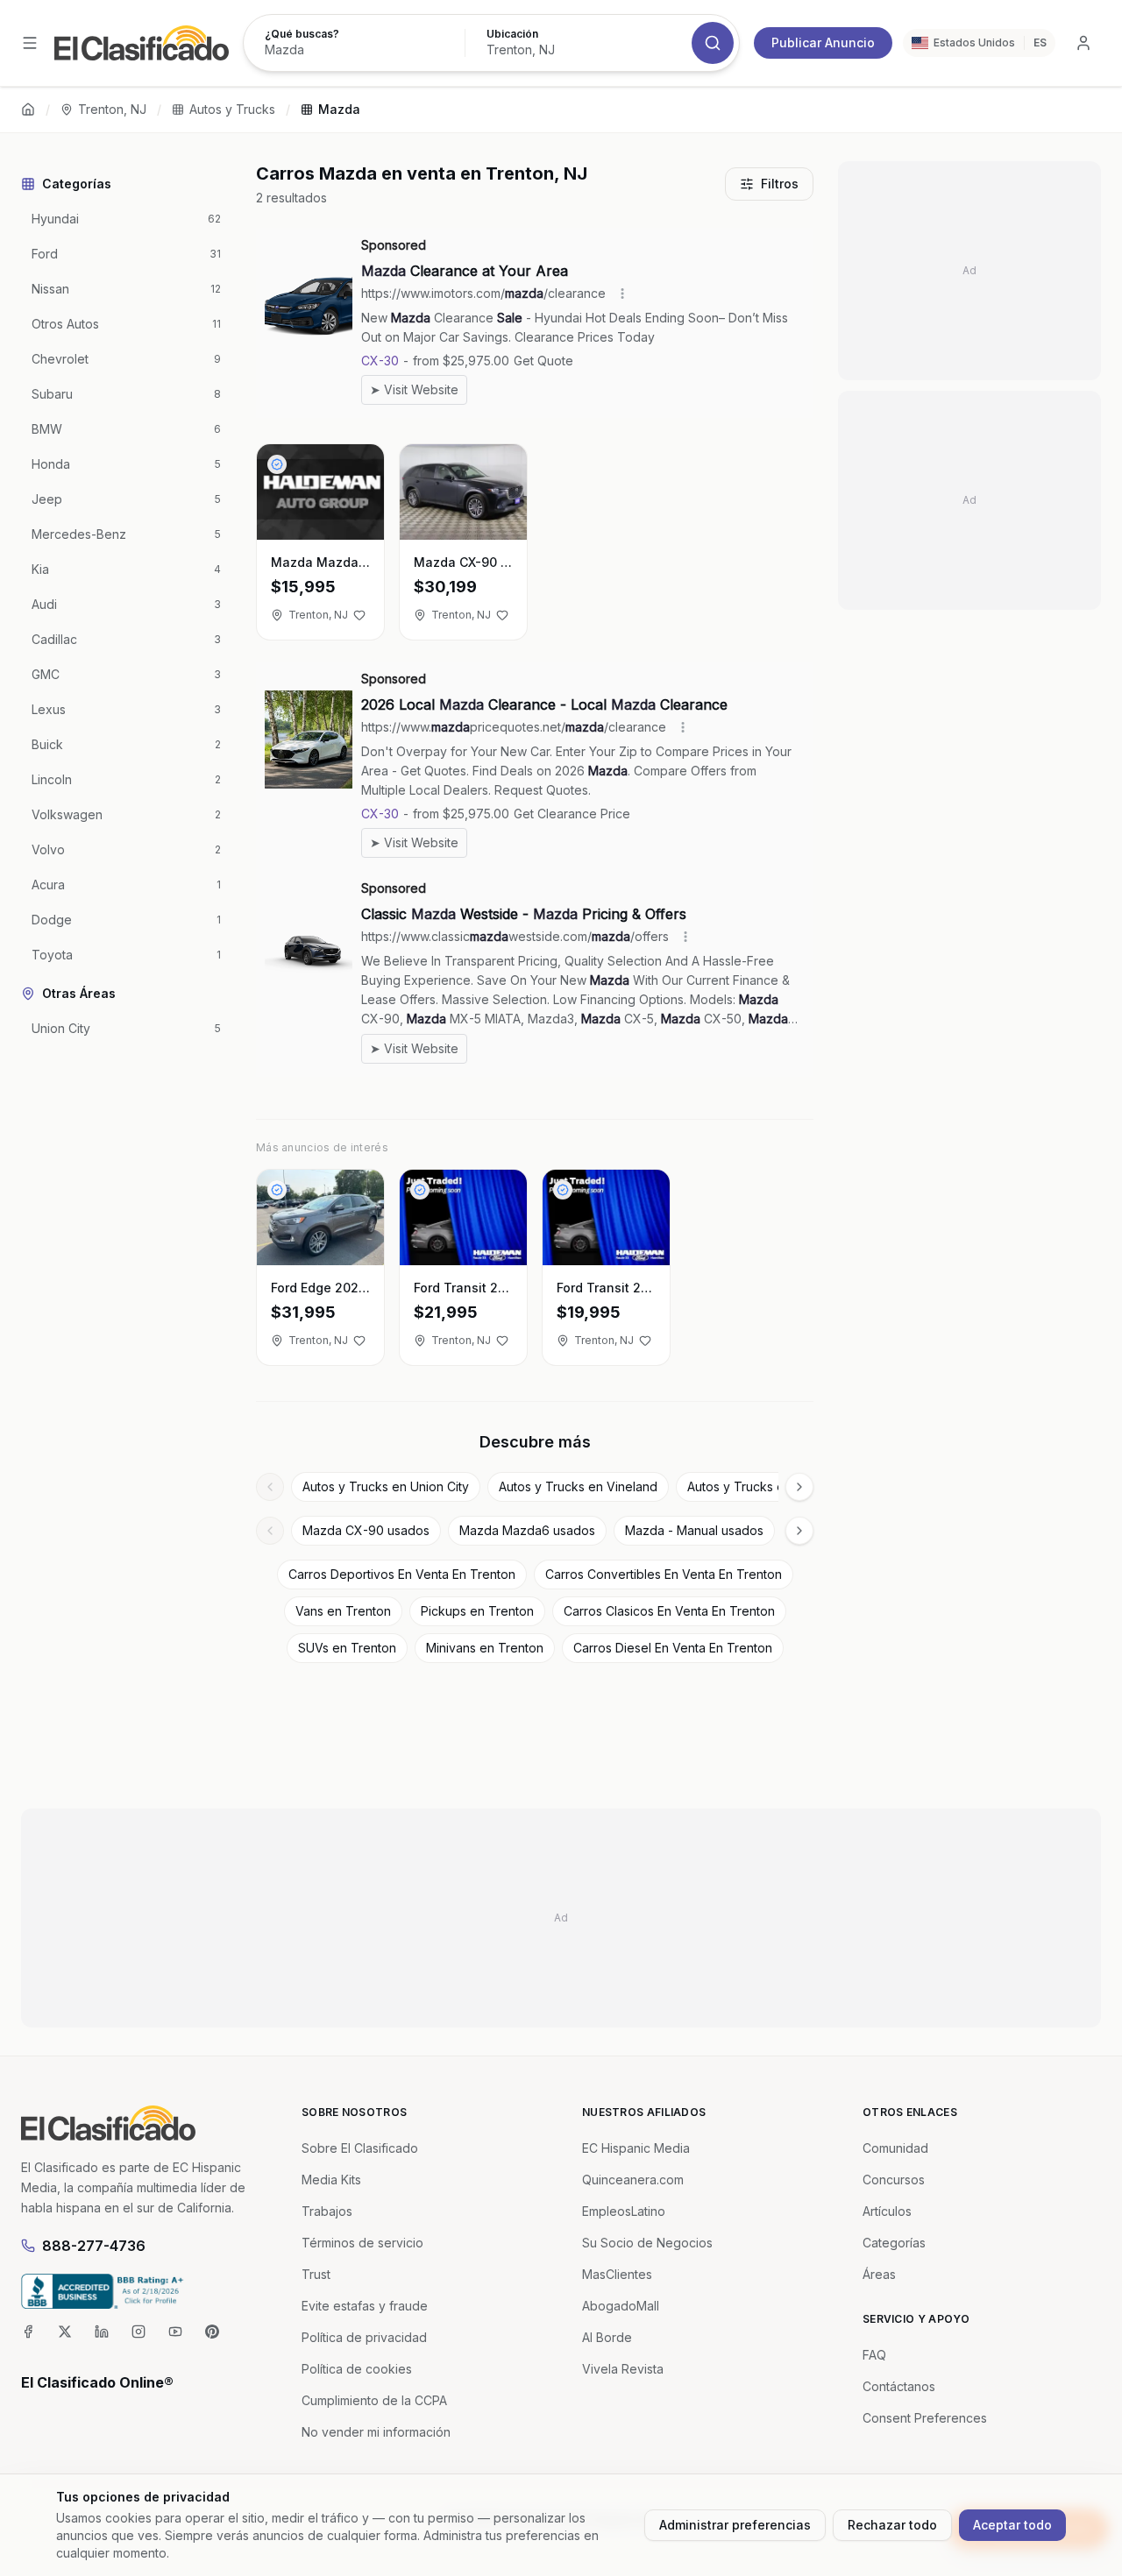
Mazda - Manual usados (694, 1530)
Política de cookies (357, 2369)
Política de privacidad (364, 2337)
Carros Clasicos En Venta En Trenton (669, 1611)
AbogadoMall (621, 2306)
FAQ (874, 2355)
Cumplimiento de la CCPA (374, 2400)
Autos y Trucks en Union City (386, 1486)
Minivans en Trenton (485, 1648)
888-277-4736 (94, 2246)
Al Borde (607, 2337)
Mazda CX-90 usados (366, 1530)
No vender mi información (376, 2432)
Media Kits (331, 2180)
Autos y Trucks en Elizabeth (767, 1486)
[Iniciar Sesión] (1083, 43)
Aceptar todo (1012, 2525)
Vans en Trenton (343, 1611)
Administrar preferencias (735, 2525)
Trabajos (327, 2211)
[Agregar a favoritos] (359, 615)
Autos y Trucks (232, 109)
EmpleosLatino (624, 2211)
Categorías (894, 2243)
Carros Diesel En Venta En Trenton (673, 1648)
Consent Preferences (925, 2418)
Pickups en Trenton (477, 1611)
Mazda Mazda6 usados (527, 1530)
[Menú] (30, 43)
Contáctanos (899, 2386)
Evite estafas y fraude (365, 2306)
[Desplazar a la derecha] (799, 1487)
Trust (316, 2274)
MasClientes (617, 2274)
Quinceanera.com (633, 2180)
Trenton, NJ (112, 109)
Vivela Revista (623, 2369)
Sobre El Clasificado (360, 2148)
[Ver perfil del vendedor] (277, 464)
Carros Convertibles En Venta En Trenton (664, 1574)
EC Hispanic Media (636, 2148)
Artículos (887, 2211)
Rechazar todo (892, 2525)
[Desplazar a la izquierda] (270, 1487)
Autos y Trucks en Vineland (578, 1486)
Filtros (780, 184)
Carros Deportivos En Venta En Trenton (402, 1574)
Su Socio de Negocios (647, 2243)
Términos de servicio (362, 2243)
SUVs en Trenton (347, 1648)
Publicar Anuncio (823, 42)
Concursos (894, 2180)
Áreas (879, 2274)
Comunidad (895, 2148)
